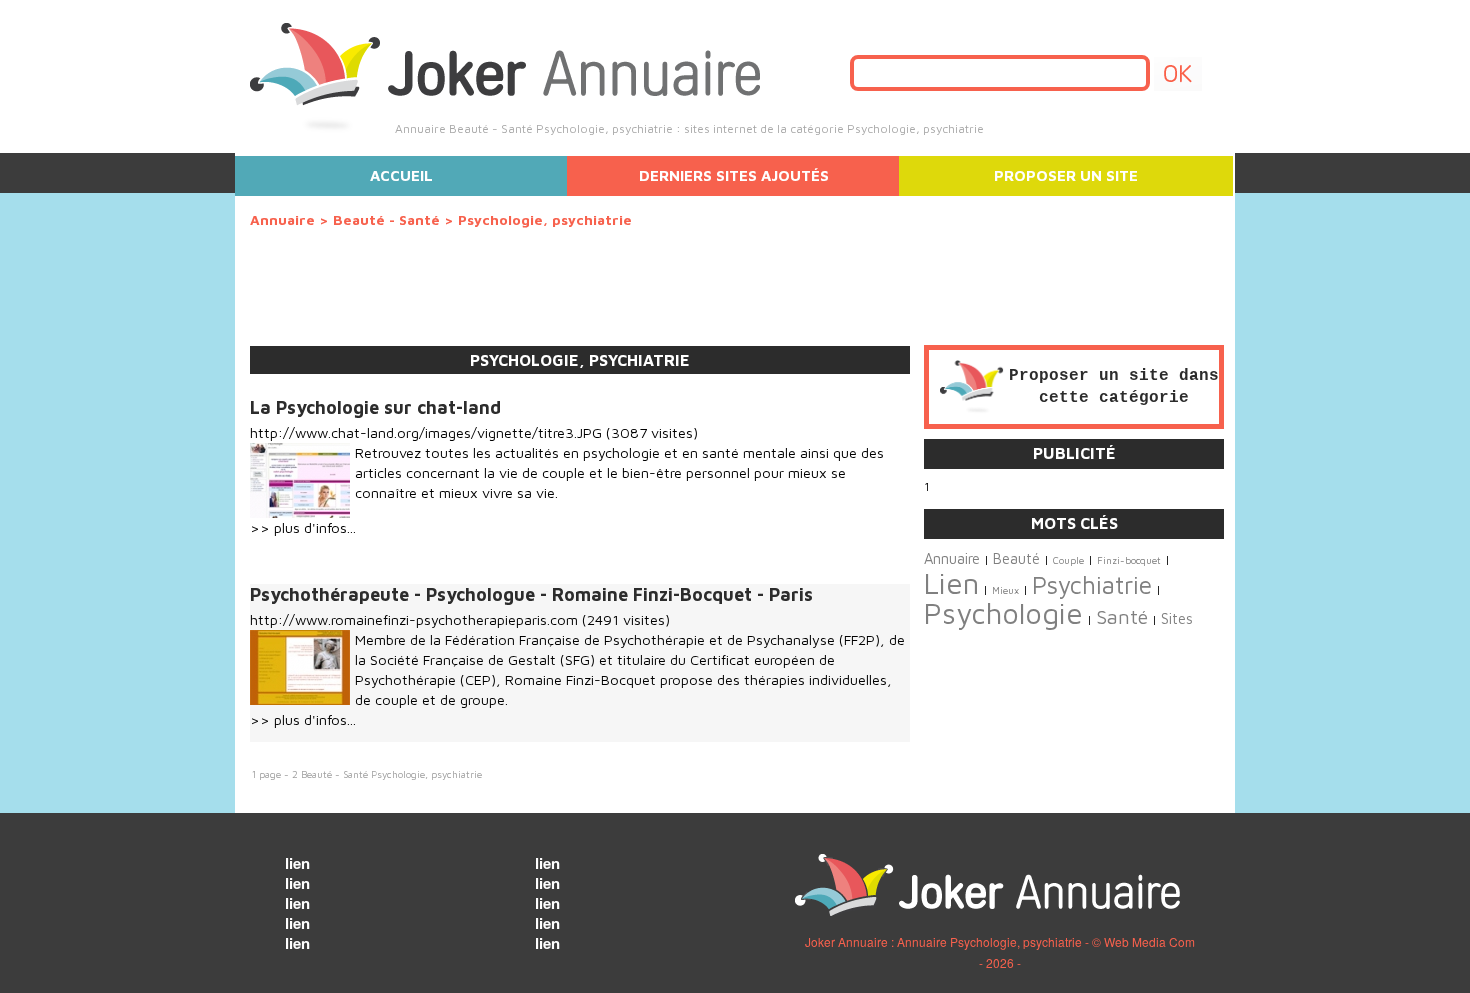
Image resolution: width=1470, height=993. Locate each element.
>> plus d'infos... (303, 527)
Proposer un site (1066, 175)
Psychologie (1003, 613)
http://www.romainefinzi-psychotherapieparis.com (414, 619)
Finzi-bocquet (1129, 560)
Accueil (401, 175)
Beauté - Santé (386, 219)
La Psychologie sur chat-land (375, 407)
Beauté (1016, 558)
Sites (1177, 618)
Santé (1122, 616)
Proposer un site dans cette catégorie (1114, 387)
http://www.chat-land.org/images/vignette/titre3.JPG (426, 432)
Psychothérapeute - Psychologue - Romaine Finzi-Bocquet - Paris (531, 594)
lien (297, 863)
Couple (1068, 560)
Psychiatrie (1092, 584)
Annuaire (282, 219)
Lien (951, 583)
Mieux (1005, 590)
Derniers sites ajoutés (734, 175)
